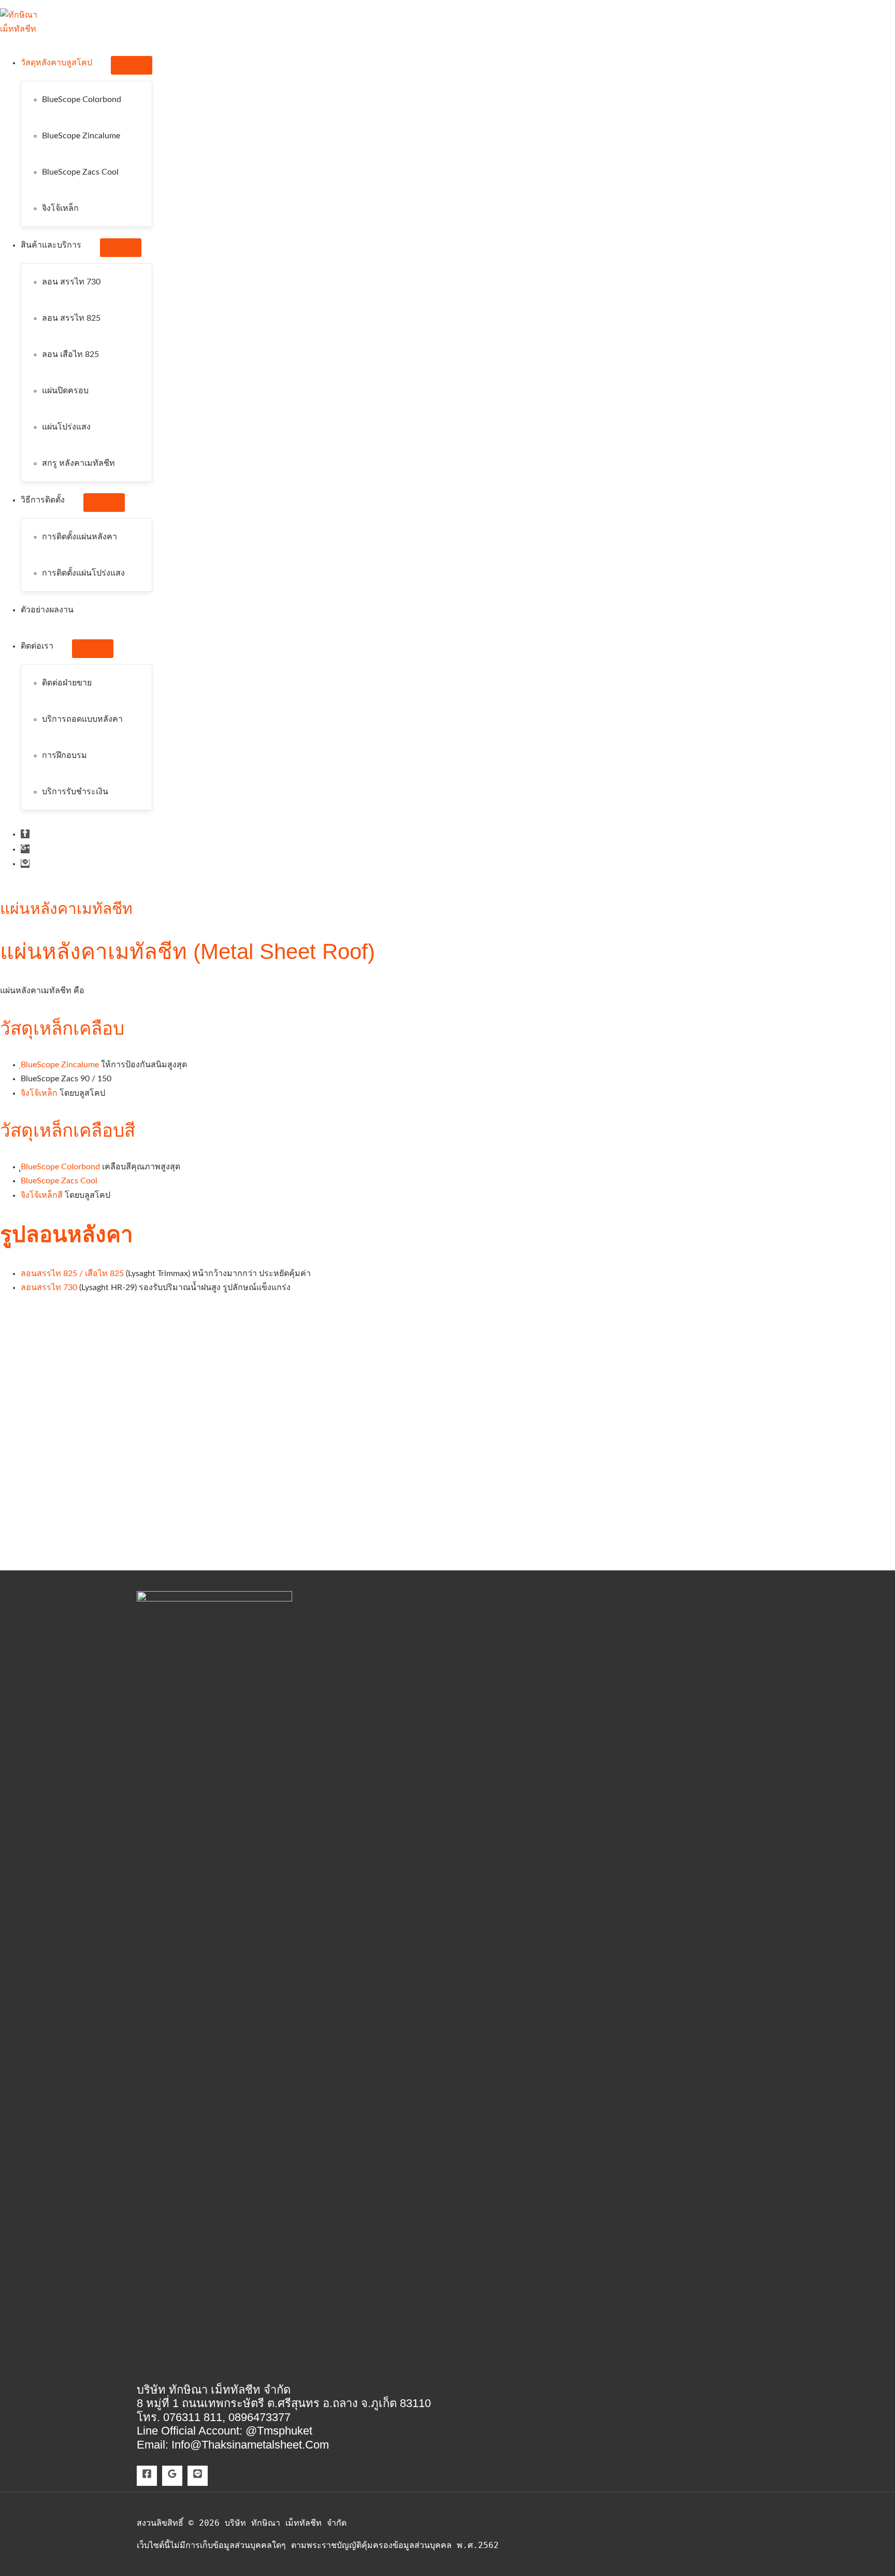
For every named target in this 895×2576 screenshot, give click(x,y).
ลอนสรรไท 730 (49, 1287)
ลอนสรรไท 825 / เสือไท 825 (72, 1273)
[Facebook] (147, 2476)
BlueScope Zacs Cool (59, 1181)
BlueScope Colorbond (60, 1167)
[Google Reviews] (172, 2476)
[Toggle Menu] (132, 65)
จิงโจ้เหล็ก (40, 1093)
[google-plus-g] (25, 849)
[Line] (198, 2476)
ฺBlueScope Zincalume (60, 1065)
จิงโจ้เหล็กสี (42, 1195)
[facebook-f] (25, 834)
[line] (25, 864)
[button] (97, 63)
